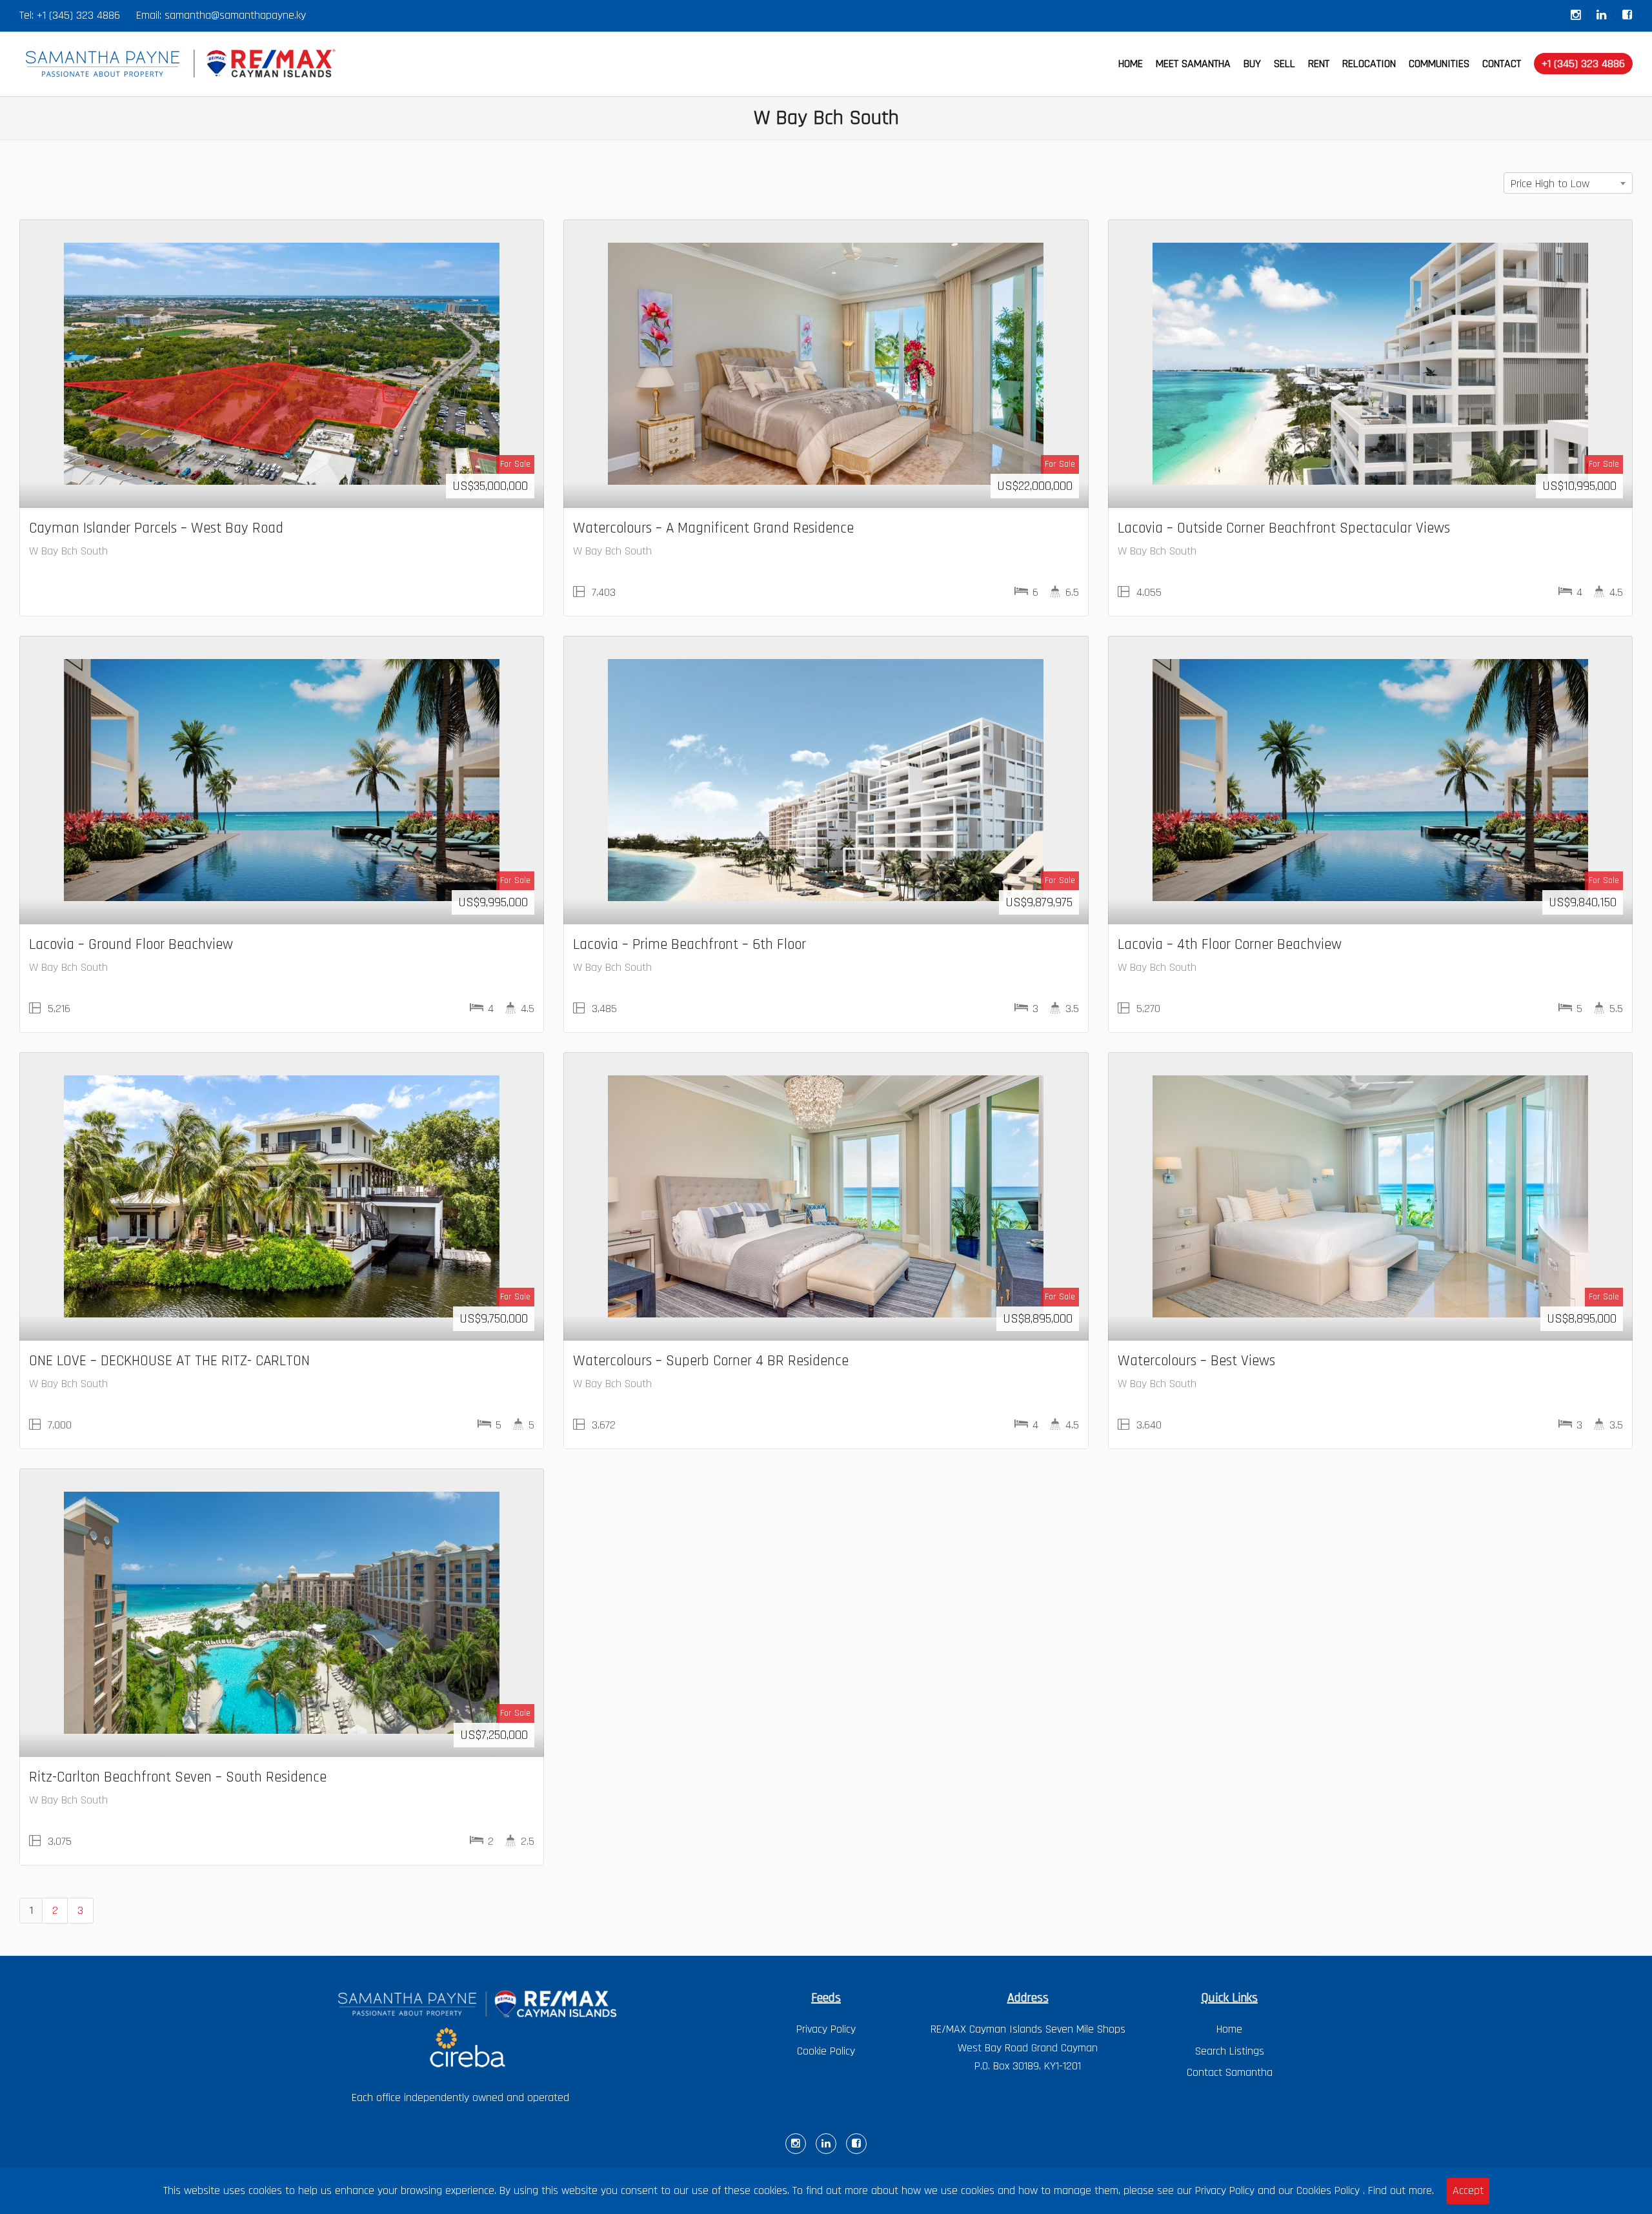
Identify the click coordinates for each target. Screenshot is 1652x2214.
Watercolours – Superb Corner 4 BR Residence (711, 1361)
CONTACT (1502, 64)
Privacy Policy (826, 2029)
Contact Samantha (1230, 2072)
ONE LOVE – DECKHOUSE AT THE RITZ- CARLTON (169, 1361)
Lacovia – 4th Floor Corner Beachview (1230, 944)
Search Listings (1230, 2051)
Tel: (28, 15)
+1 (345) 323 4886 (78, 15)
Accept (1468, 2190)
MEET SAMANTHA (1193, 64)
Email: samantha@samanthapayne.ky (221, 15)
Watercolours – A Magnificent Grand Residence (713, 528)
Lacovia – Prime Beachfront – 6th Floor (690, 944)
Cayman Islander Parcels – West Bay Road (156, 528)
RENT (1319, 64)
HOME (1131, 64)
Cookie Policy (826, 2051)
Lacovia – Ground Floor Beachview (131, 944)
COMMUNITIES (1439, 64)
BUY (1252, 64)
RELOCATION (1369, 64)
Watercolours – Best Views (1196, 1361)
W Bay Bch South (68, 551)
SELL (1284, 64)
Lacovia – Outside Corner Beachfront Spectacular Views (1284, 528)
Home (1229, 2029)
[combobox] (1568, 183)
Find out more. (1401, 2190)
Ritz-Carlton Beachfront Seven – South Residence (178, 1777)
